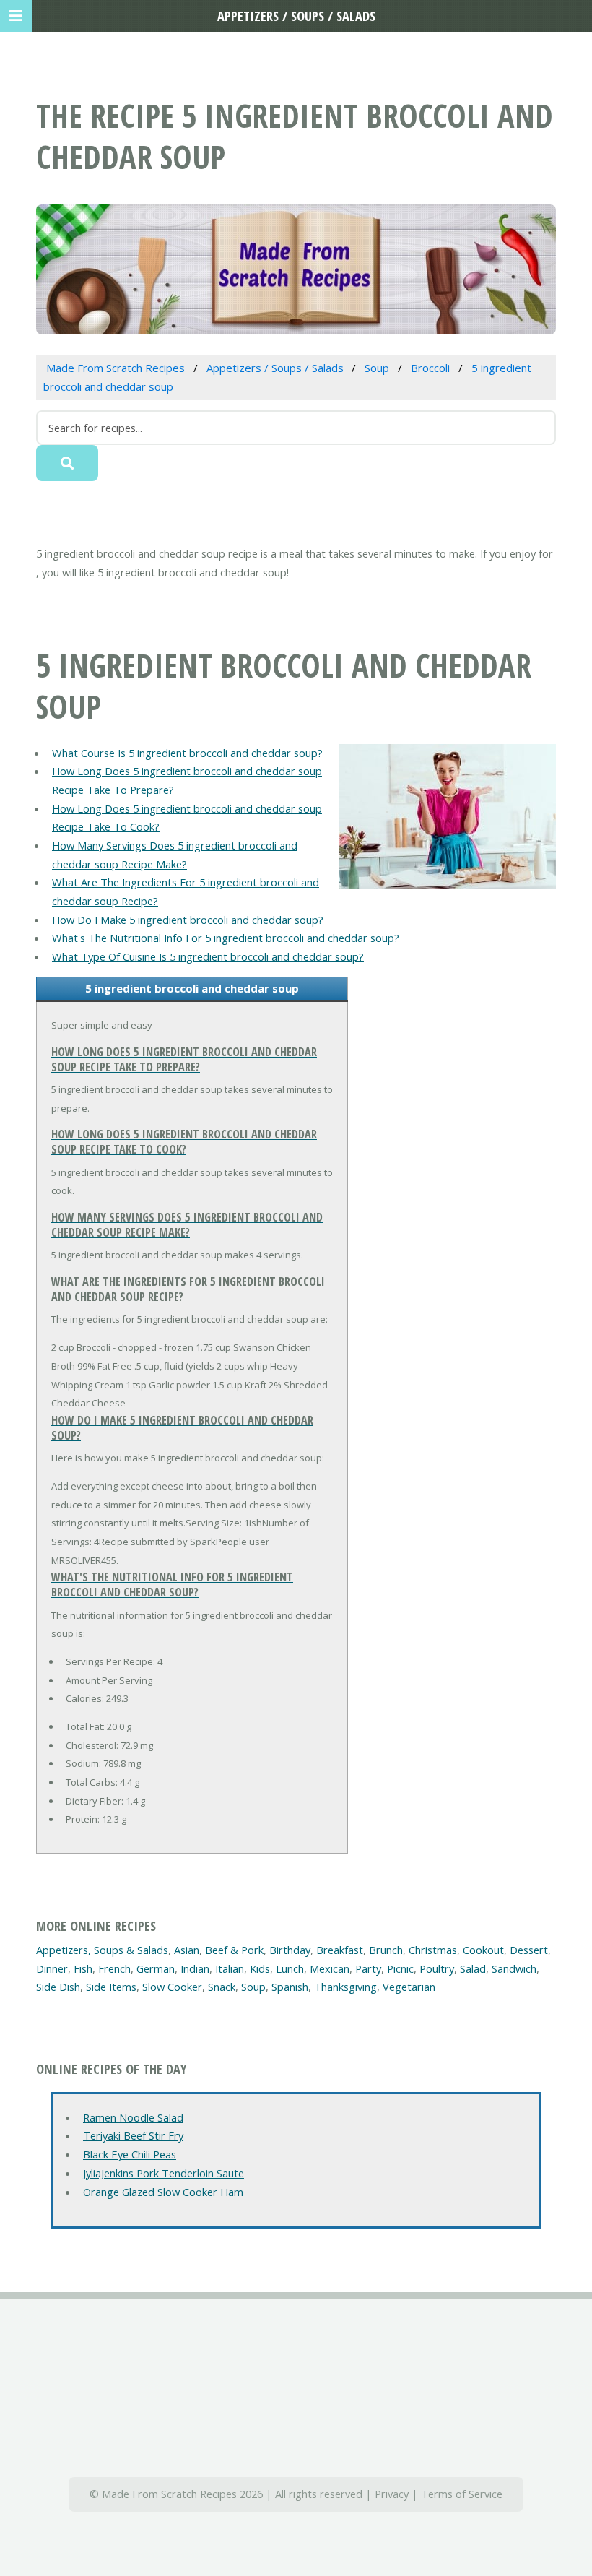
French (114, 1968)
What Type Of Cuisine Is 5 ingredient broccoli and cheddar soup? (208, 956)
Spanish (290, 1987)
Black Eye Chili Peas (130, 2154)
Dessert (529, 1950)
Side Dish (58, 1987)
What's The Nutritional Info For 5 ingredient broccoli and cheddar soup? (226, 938)
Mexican (330, 1968)
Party (368, 1968)
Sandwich (514, 1968)
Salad (473, 1968)
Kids (260, 1968)
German (156, 1968)
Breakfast (340, 1950)
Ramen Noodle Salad (133, 2117)
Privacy (392, 2494)
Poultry (437, 1968)
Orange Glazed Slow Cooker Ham (163, 2192)
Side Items (111, 1987)
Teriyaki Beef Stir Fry (133, 2135)
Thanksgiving (345, 1987)
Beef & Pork (234, 1950)
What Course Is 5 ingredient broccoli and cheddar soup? (187, 753)
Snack (222, 1987)
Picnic (400, 1968)
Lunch (290, 1968)
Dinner (52, 1968)
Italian (230, 1968)
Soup (253, 1987)
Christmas (433, 1950)
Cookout (483, 1950)
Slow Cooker (172, 1987)
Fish (83, 1968)
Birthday (290, 1950)
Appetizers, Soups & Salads (102, 1950)
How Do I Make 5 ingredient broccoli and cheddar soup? (188, 920)
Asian (187, 1950)
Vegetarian (409, 1987)
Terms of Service (462, 2494)
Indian (195, 1968)
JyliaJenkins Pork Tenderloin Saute (164, 2173)
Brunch (386, 1950)
